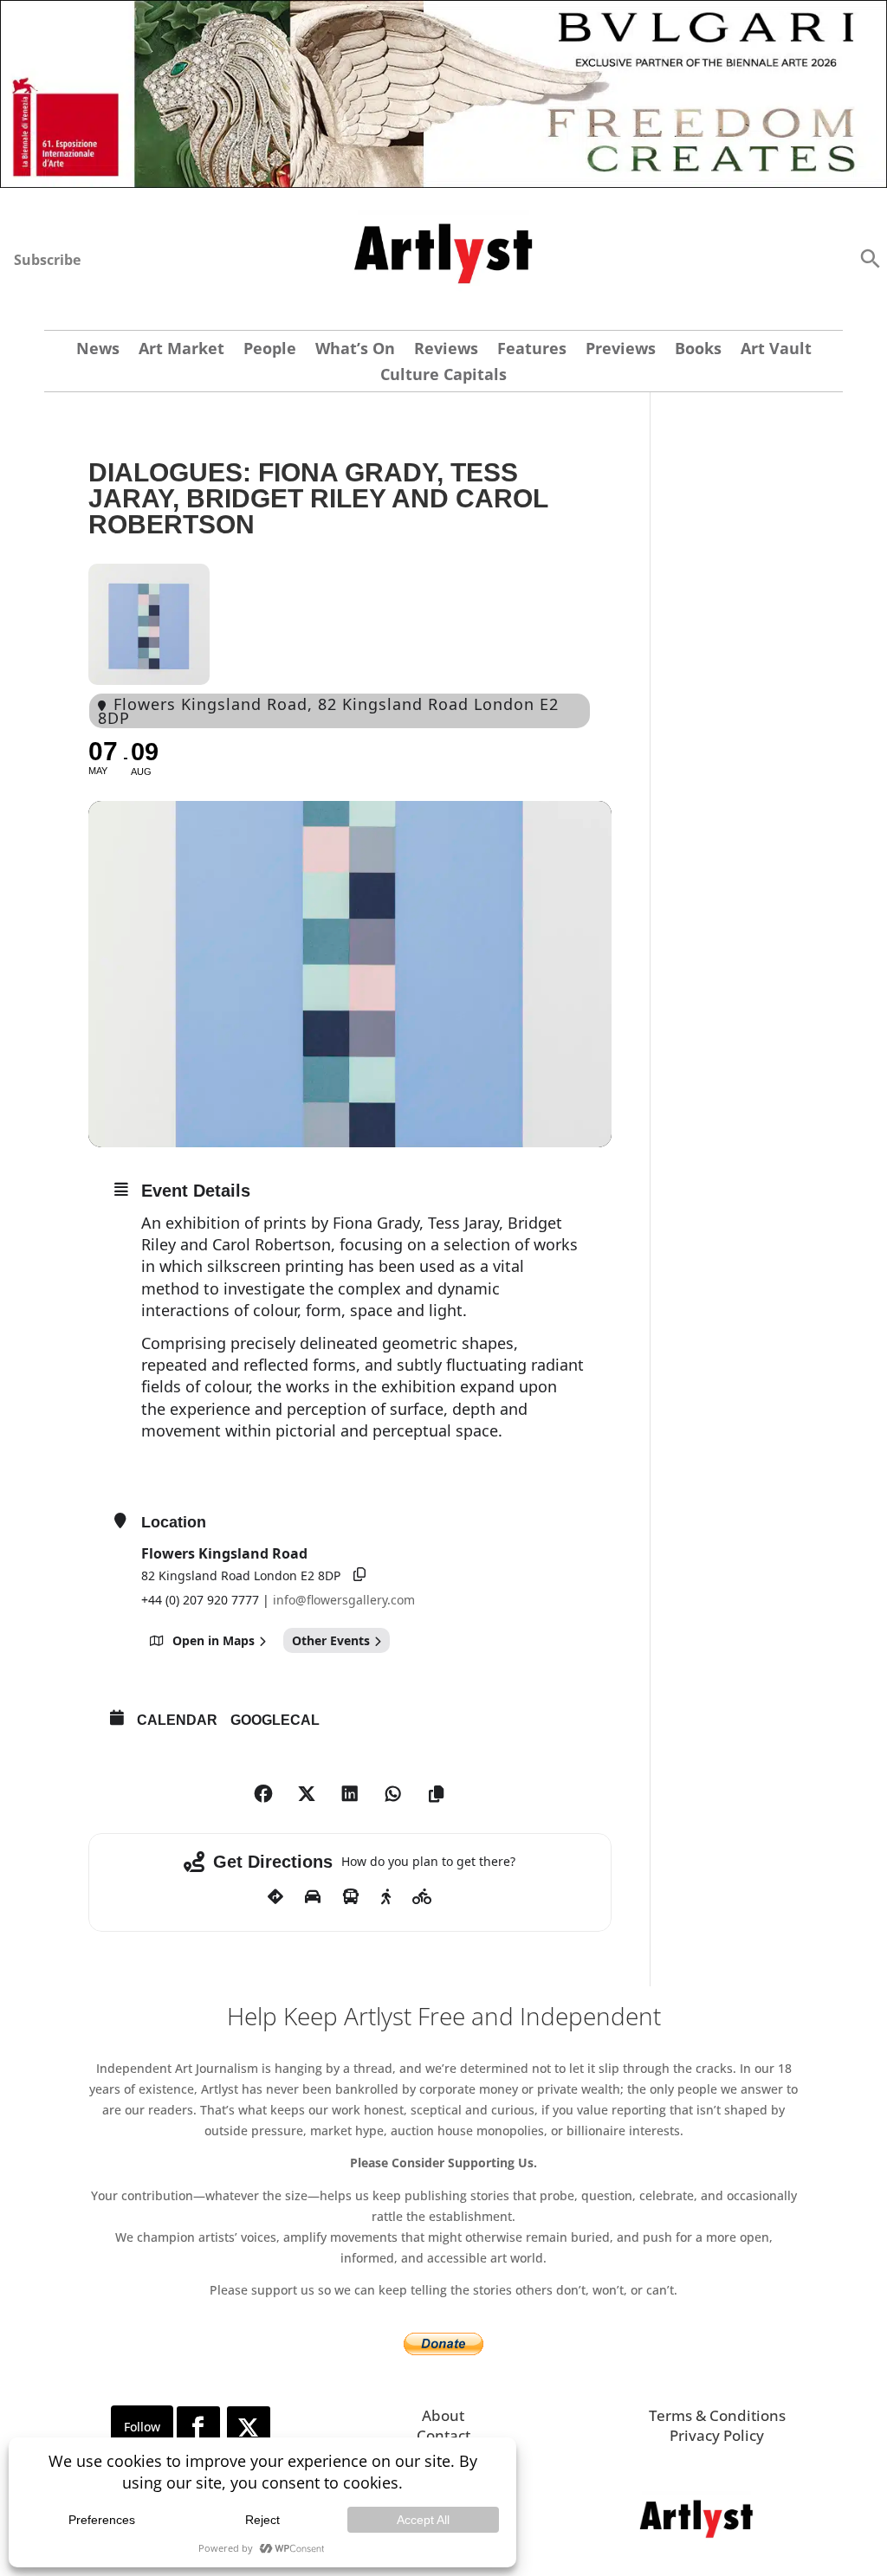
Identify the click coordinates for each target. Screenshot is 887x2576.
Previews (621, 350)
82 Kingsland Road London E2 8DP (241, 1575)
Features (532, 350)
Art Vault (776, 350)
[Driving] (313, 1897)
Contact (443, 2435)
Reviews (446, 350)
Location (174, 1522)
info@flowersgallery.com (344, 1600)
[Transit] (351, 1897)
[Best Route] (275, 1897)
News (98, 350)
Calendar (177, 1720)
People (270, 350)
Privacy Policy (717, 2435)
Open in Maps (214, 1640)
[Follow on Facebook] (198, 2428)
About (443, 2415)
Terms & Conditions (717, 2415)
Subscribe (47, 260)
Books (698, 350)
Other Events (331, 1640)
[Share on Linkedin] (350, 1794)
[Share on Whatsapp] (393, 1794)
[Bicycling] (422, 1897)
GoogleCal (275, 1720)
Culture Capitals (443, 376)
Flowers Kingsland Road (224, 1553)
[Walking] (386, 1897)
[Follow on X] (249, 2428)
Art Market (181, 350)
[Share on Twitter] (307, 1794)
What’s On (355, 350)
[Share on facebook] (263, 1794)
